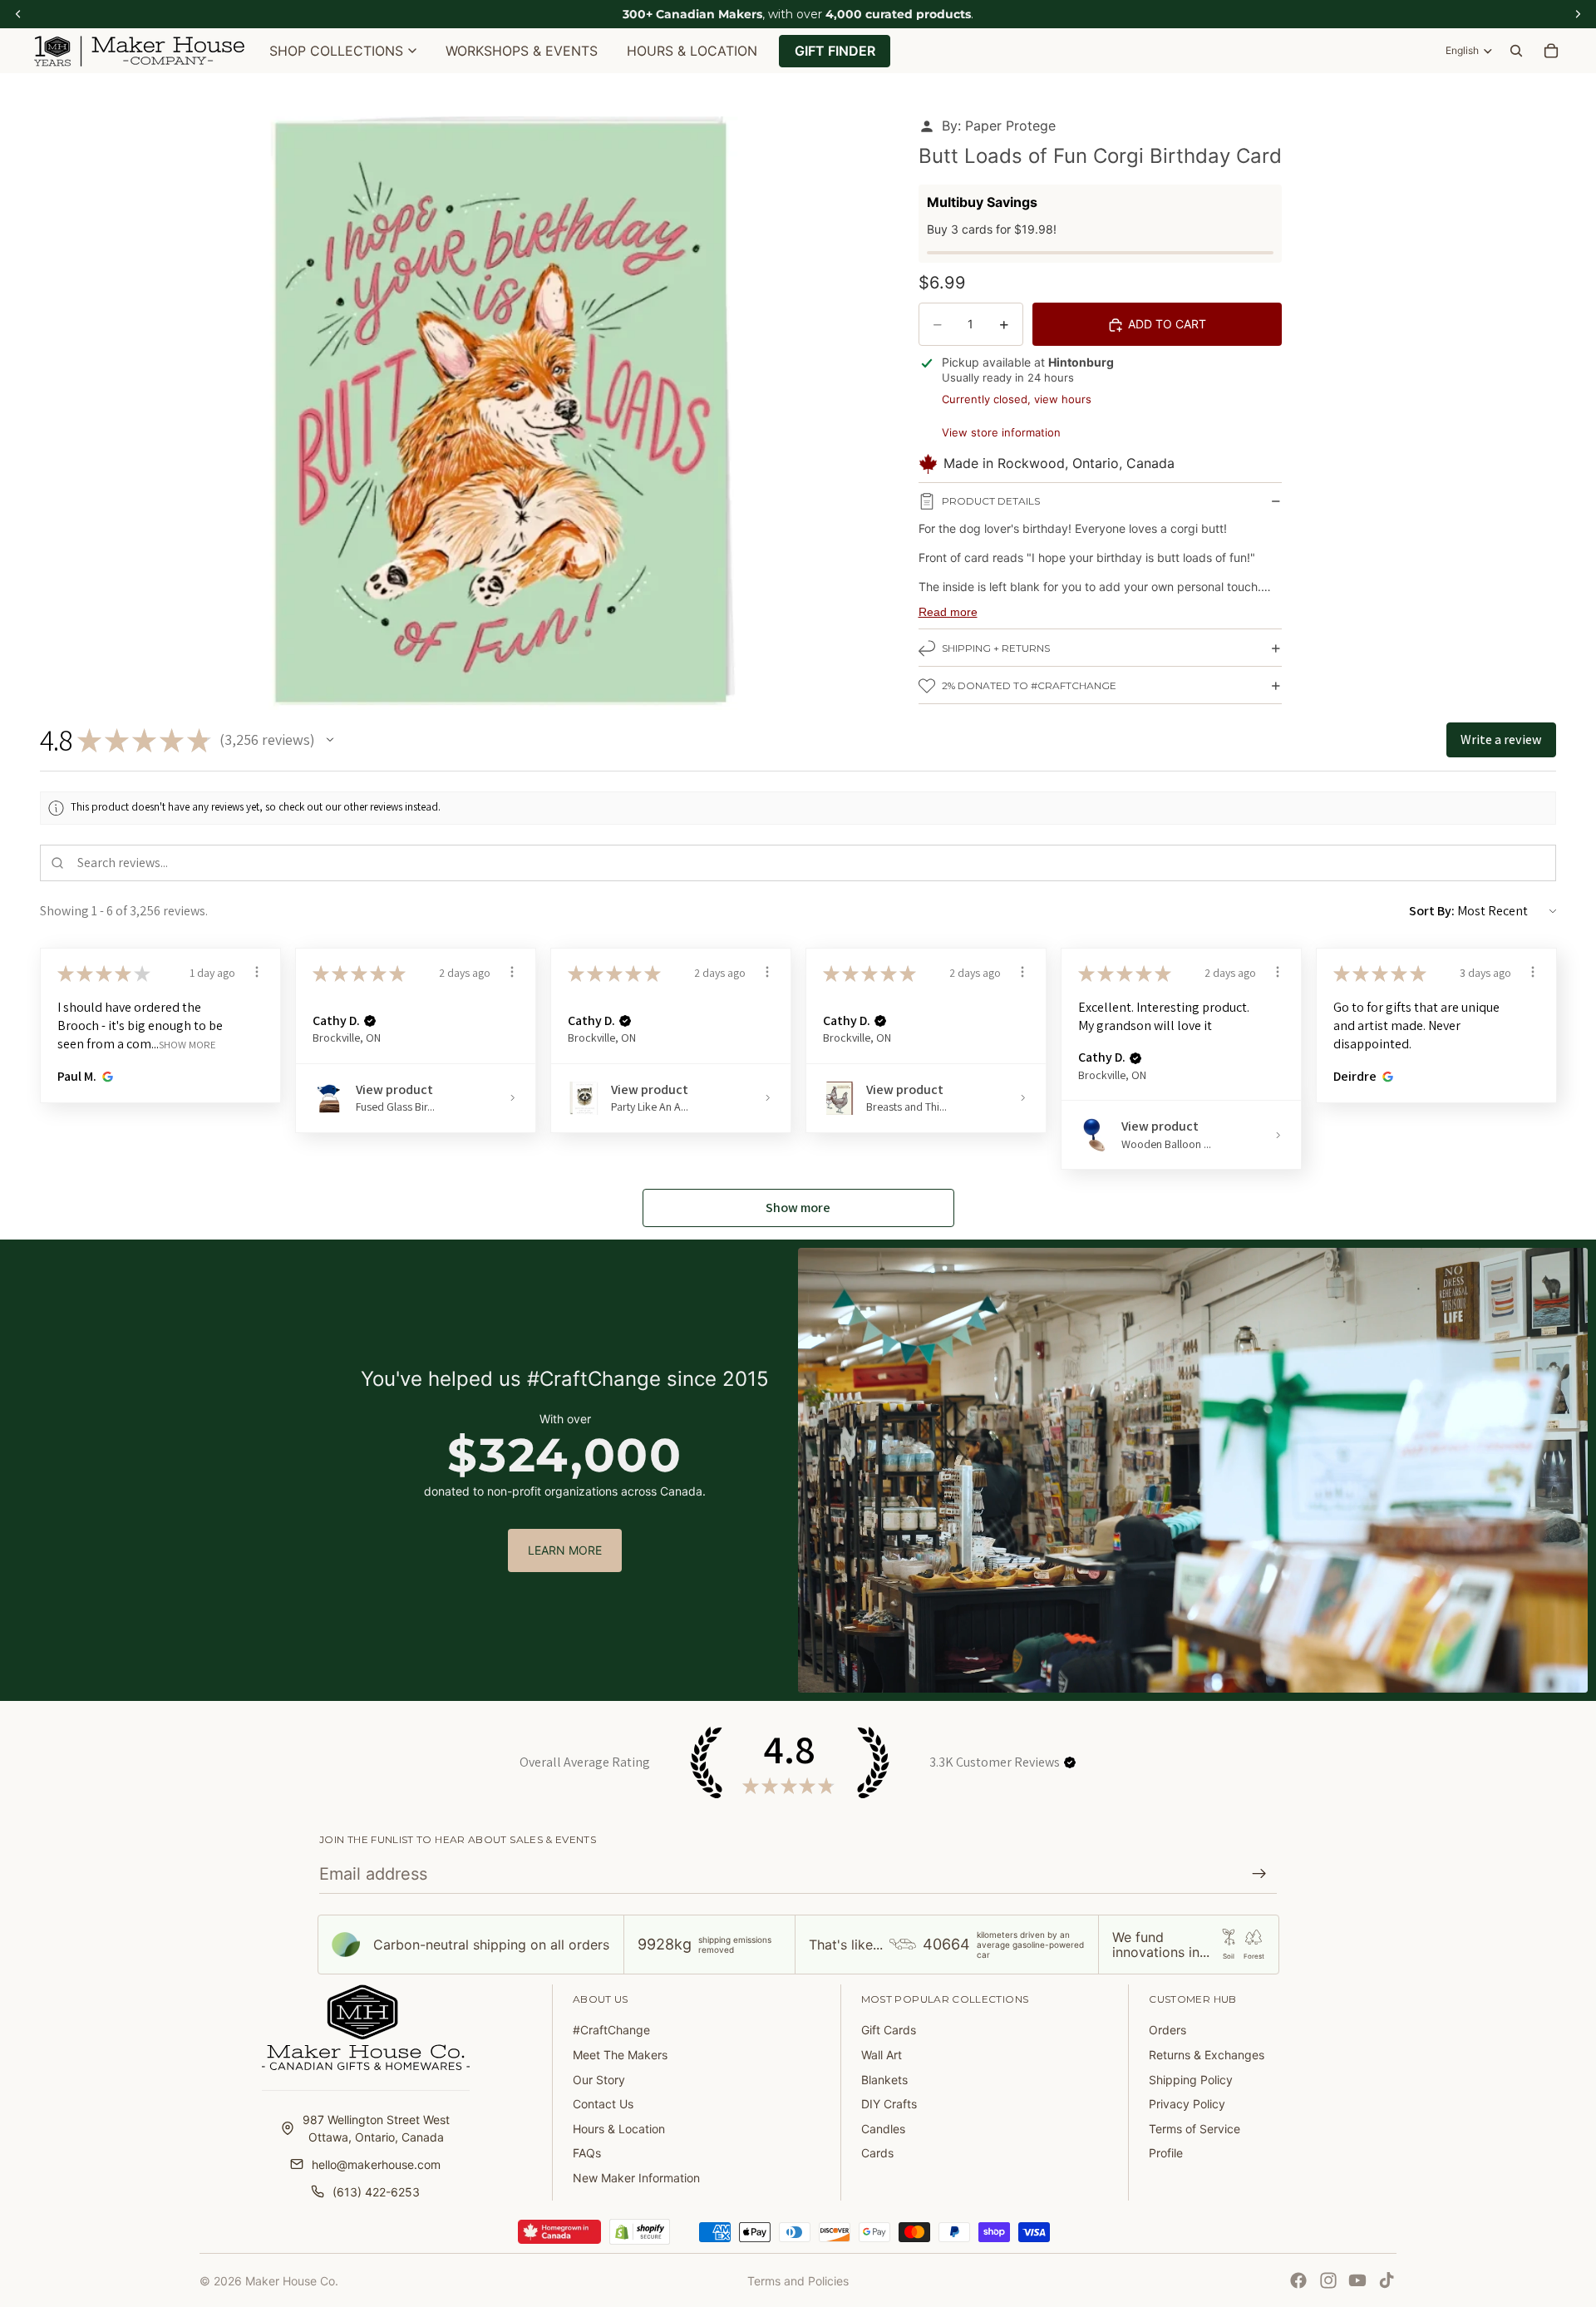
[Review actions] (257, 972)
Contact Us (603, 2104)
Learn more (565, 1550)
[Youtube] (1357, 2280)
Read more (948, 612)
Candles (883, 2129)
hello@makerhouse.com (376, 2164)
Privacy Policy (1187, 2104)
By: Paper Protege (999, 126)
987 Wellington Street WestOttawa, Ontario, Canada (376, 2128)
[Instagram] (1328, 2280)
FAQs (587, 2153)
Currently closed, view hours (1017, 399)
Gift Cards (889, 2030)
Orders (1167, 2030)
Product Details (991, 502)
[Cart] (1551, 51)
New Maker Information (636, 2178)
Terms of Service (1195, 2129)
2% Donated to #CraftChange (1029, 686)
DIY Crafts (889, 2104)
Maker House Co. (292, 2281)
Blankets (884, 2080)
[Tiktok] (1387, 2280)
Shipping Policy (1191, 2080)
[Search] (1516, 51)
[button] (330, 740)
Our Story (599, 2080)
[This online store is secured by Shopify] (640, 2232)
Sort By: (1432, 911)
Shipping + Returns (996, 649)
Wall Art (882, 2055)
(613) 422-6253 (376, 2192)
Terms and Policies (798, 2281)
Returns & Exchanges (1207, 2055)
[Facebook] (1298, 2280)
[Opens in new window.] (105, 1077)
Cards (877, 2153)
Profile (1166, 2153)
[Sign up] (1259, 1874)
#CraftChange (611, 2030)
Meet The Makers (620, 2055)
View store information (1001, 432)
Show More (187, 1045)
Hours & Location (619, 2129)
